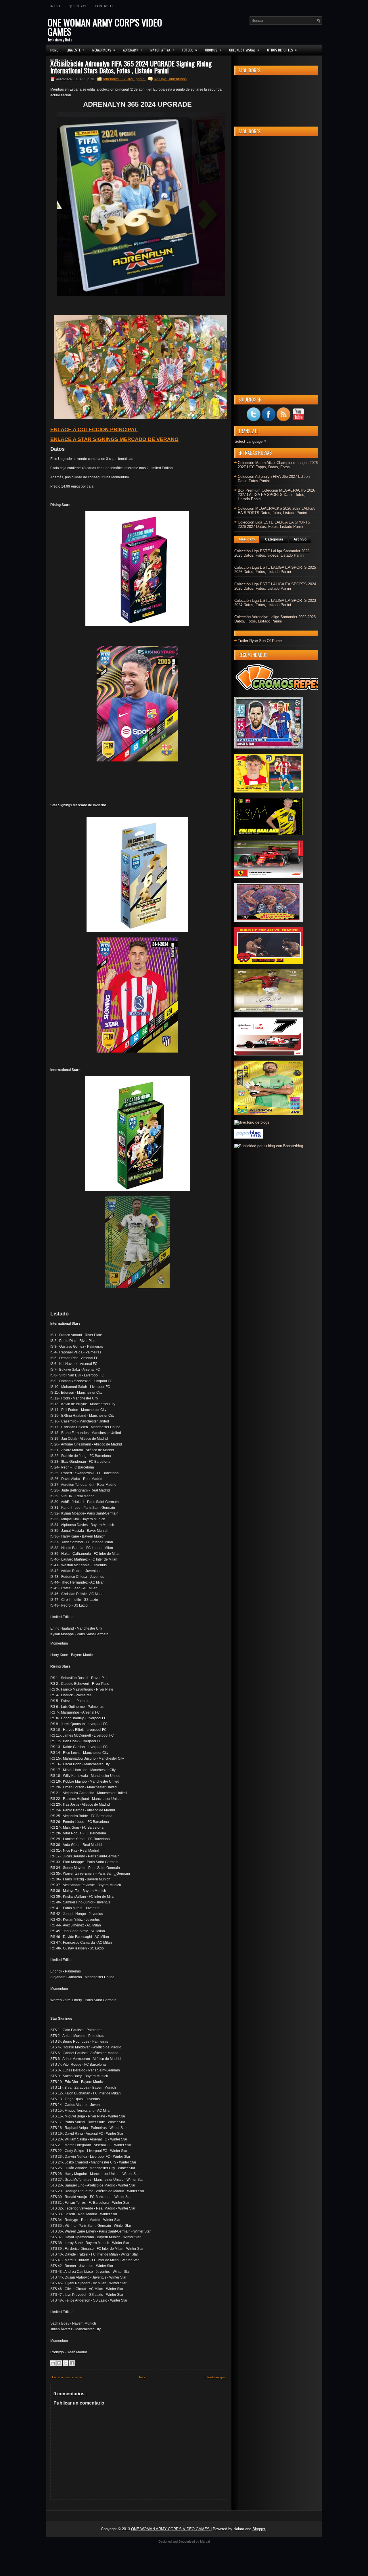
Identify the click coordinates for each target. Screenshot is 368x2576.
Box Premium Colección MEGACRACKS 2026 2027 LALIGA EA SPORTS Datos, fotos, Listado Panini (276, 495)
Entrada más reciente (67, 2377)
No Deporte (61, 60)
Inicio (55, 6)
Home (54, 50)
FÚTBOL (190, 50)
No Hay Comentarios (170, 79)
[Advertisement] (276, 227)
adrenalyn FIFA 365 (118, 79)
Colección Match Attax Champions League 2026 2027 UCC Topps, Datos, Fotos (278, 465)
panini (141, 79)
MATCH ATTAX (162, 50)
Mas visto (247, 539)
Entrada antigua (214, 2377)
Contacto (104, 6)
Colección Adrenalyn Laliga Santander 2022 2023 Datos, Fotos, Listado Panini (275, 619)
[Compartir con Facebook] (72, 2363)
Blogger (259, 2529)
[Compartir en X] (66, 2363)
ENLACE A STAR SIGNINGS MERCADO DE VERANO (114, 439)
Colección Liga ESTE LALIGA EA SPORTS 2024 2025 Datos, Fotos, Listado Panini (275, 586)
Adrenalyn (133, 50)
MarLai (205, 2541)
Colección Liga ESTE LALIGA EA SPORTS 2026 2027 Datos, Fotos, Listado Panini (274, 524)
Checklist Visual (244, 50)
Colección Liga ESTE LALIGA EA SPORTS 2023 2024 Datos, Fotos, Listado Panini (275, 603)
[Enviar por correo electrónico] (53, 2363)
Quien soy (77, 6)
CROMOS (213, 50)
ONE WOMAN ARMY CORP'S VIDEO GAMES (105, 27)
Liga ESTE (75, 50)
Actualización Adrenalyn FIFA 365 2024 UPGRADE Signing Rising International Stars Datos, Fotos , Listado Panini (131, 67)
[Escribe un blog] (59, 2363)
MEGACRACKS (104, 50)
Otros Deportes (282, 50)
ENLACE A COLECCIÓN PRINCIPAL (94, 429)
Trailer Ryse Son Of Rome (260, 641)
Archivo (300, 539)
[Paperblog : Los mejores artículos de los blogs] (249, 1137)
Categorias (274, 539)
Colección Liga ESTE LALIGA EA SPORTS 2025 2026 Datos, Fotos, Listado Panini (275, 570)
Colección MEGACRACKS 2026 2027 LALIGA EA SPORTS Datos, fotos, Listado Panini (276, 511)
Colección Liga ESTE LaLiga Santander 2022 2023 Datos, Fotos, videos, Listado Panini (272, 553)
